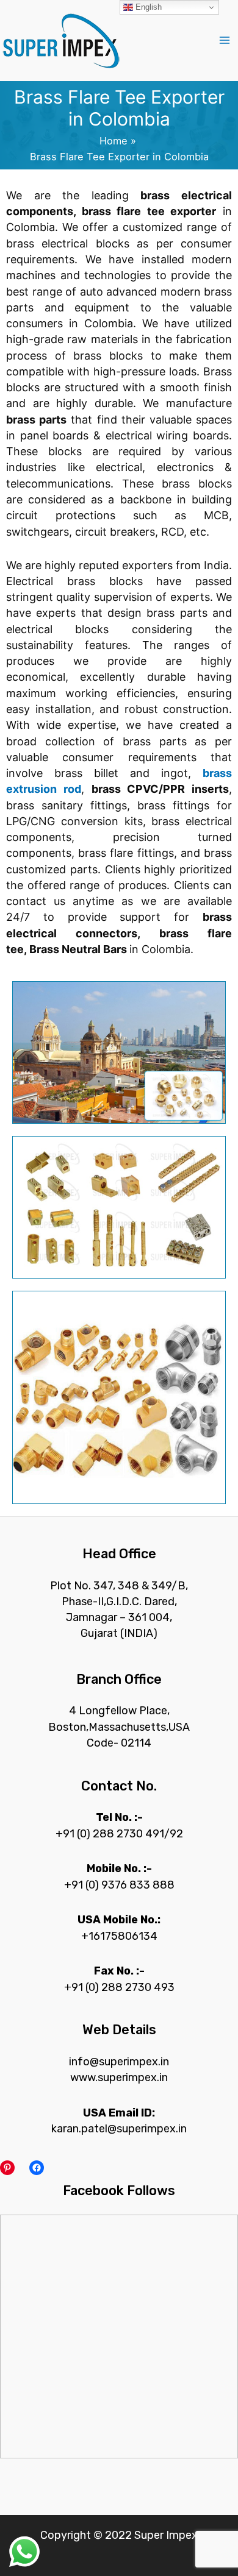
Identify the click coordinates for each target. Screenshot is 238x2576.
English (147, 7)
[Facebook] (37, 2168)
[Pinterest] (7, 2168)
